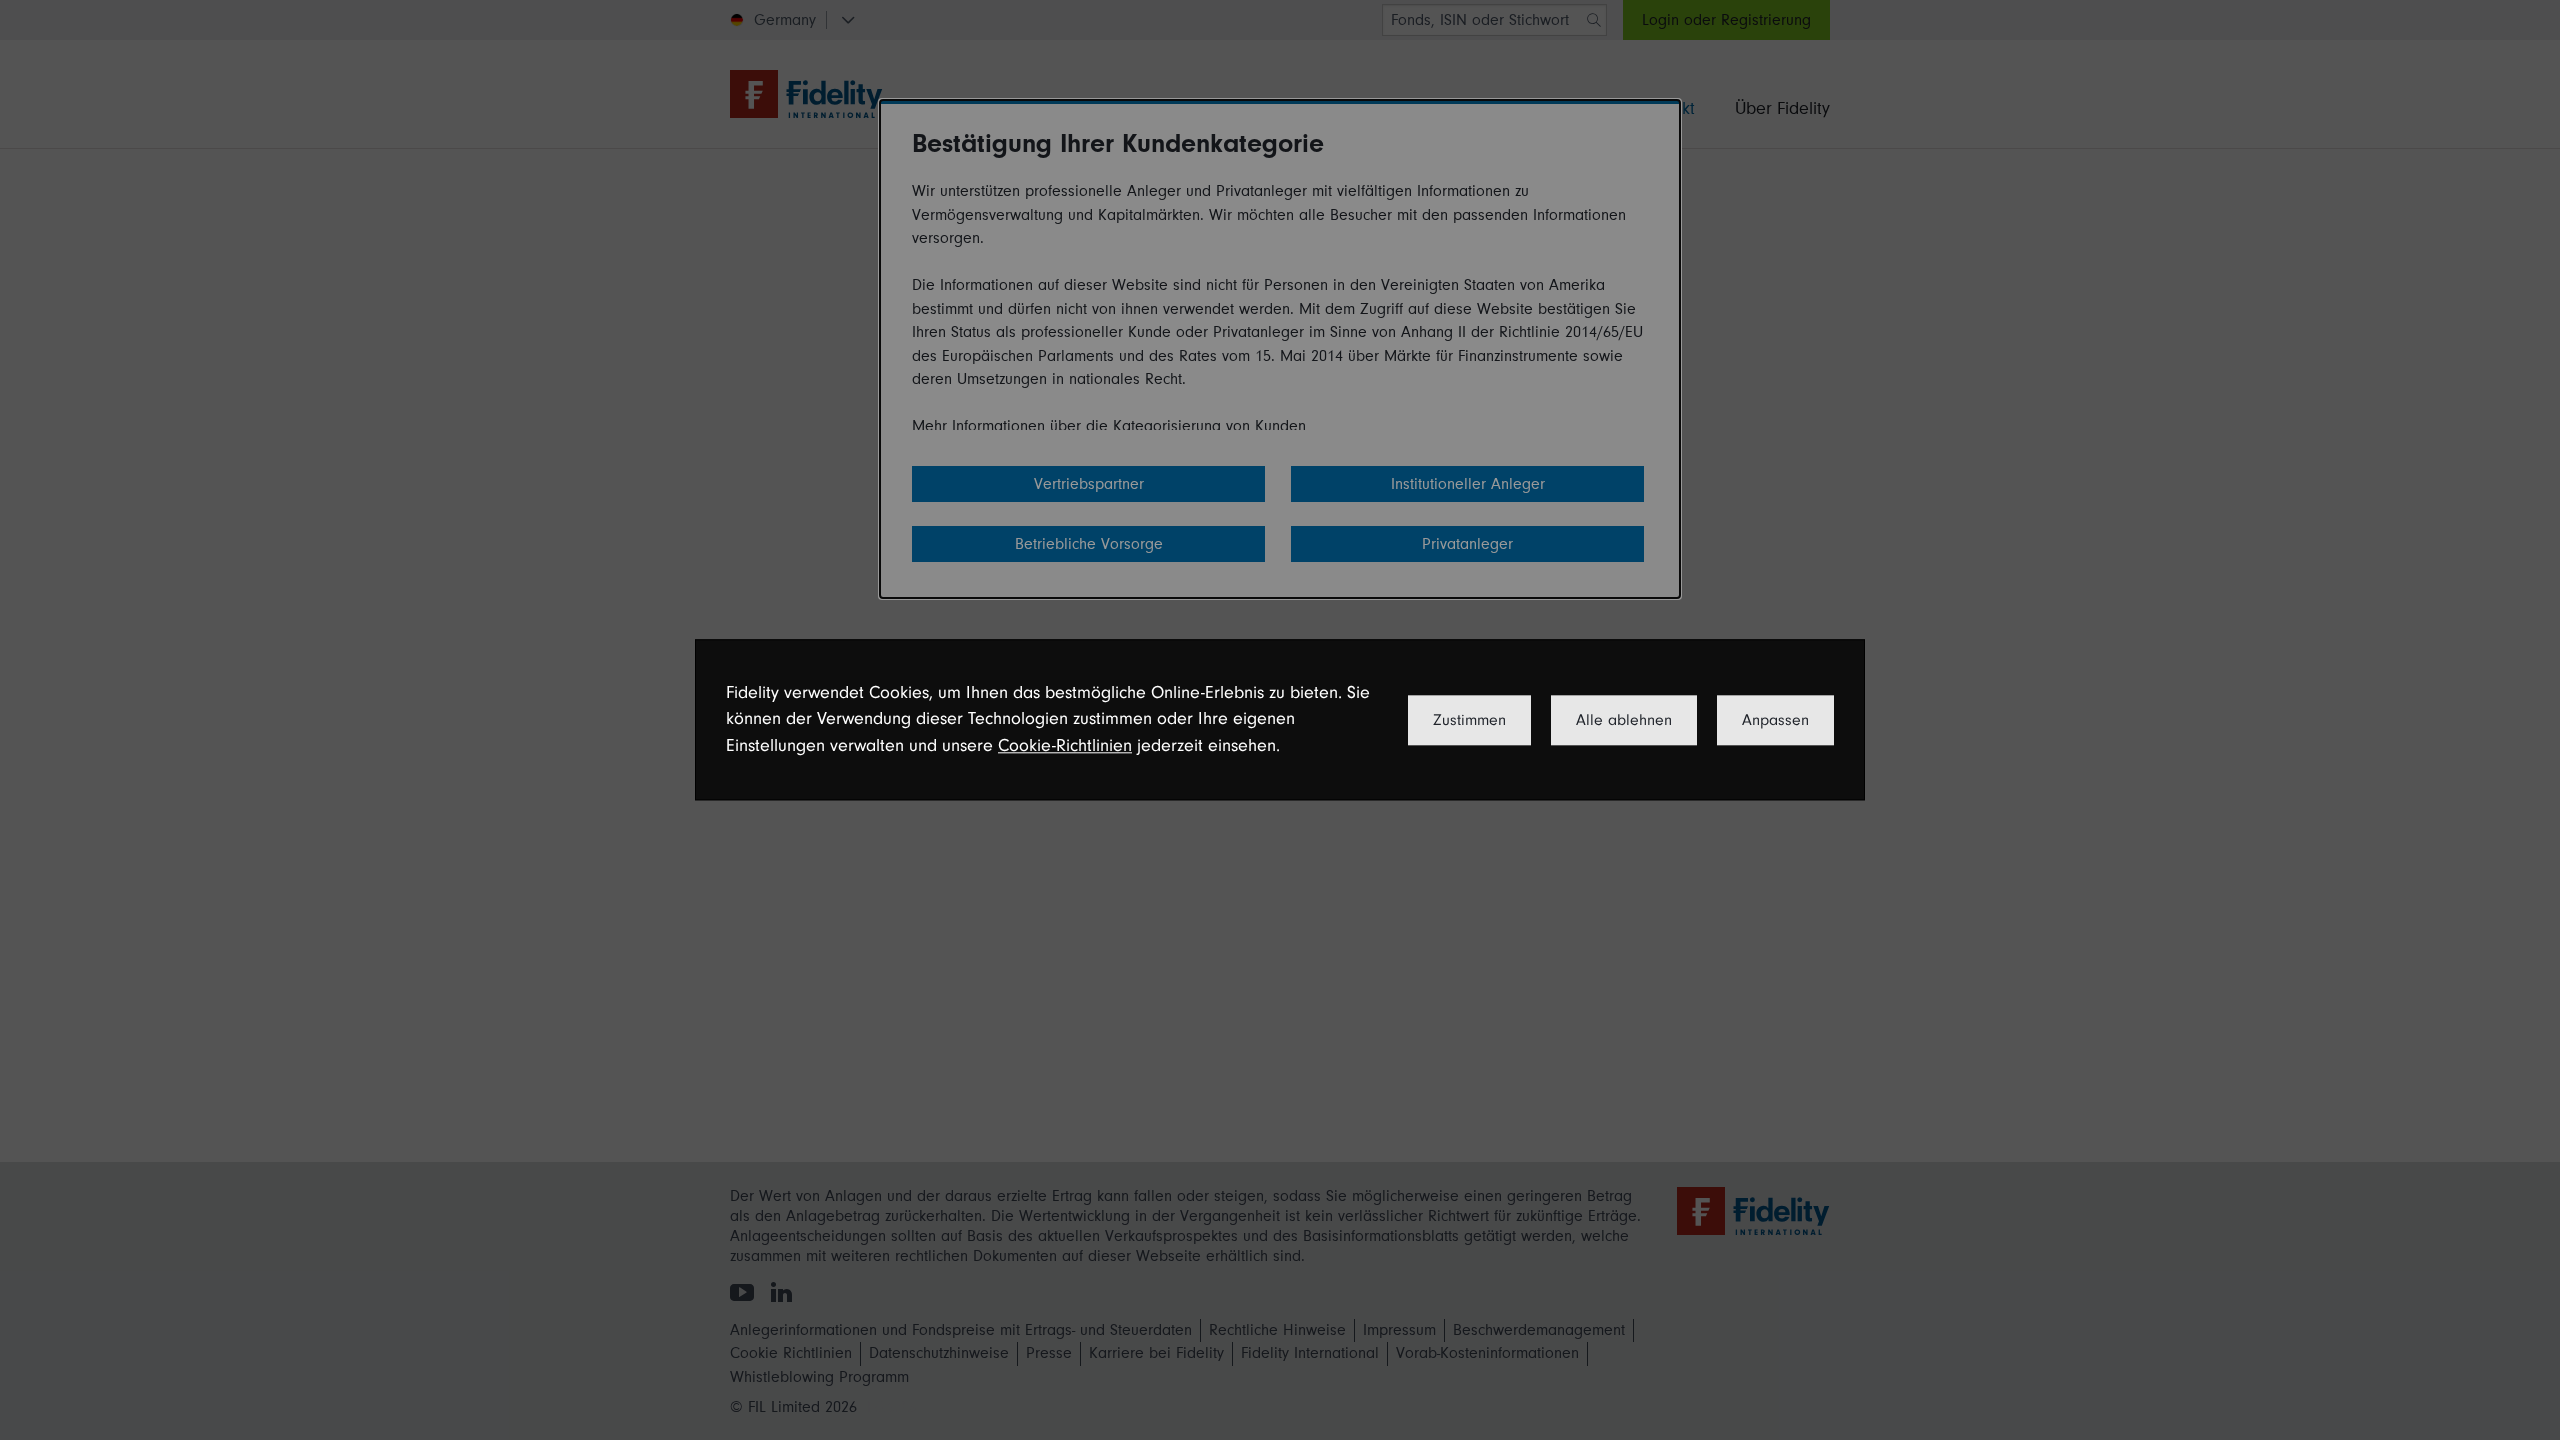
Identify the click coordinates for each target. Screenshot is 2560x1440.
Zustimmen (1469, 720)
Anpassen (1775, 720)
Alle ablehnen (1624, 720)
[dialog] (1280, 719)
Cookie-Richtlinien (1065, 745)
